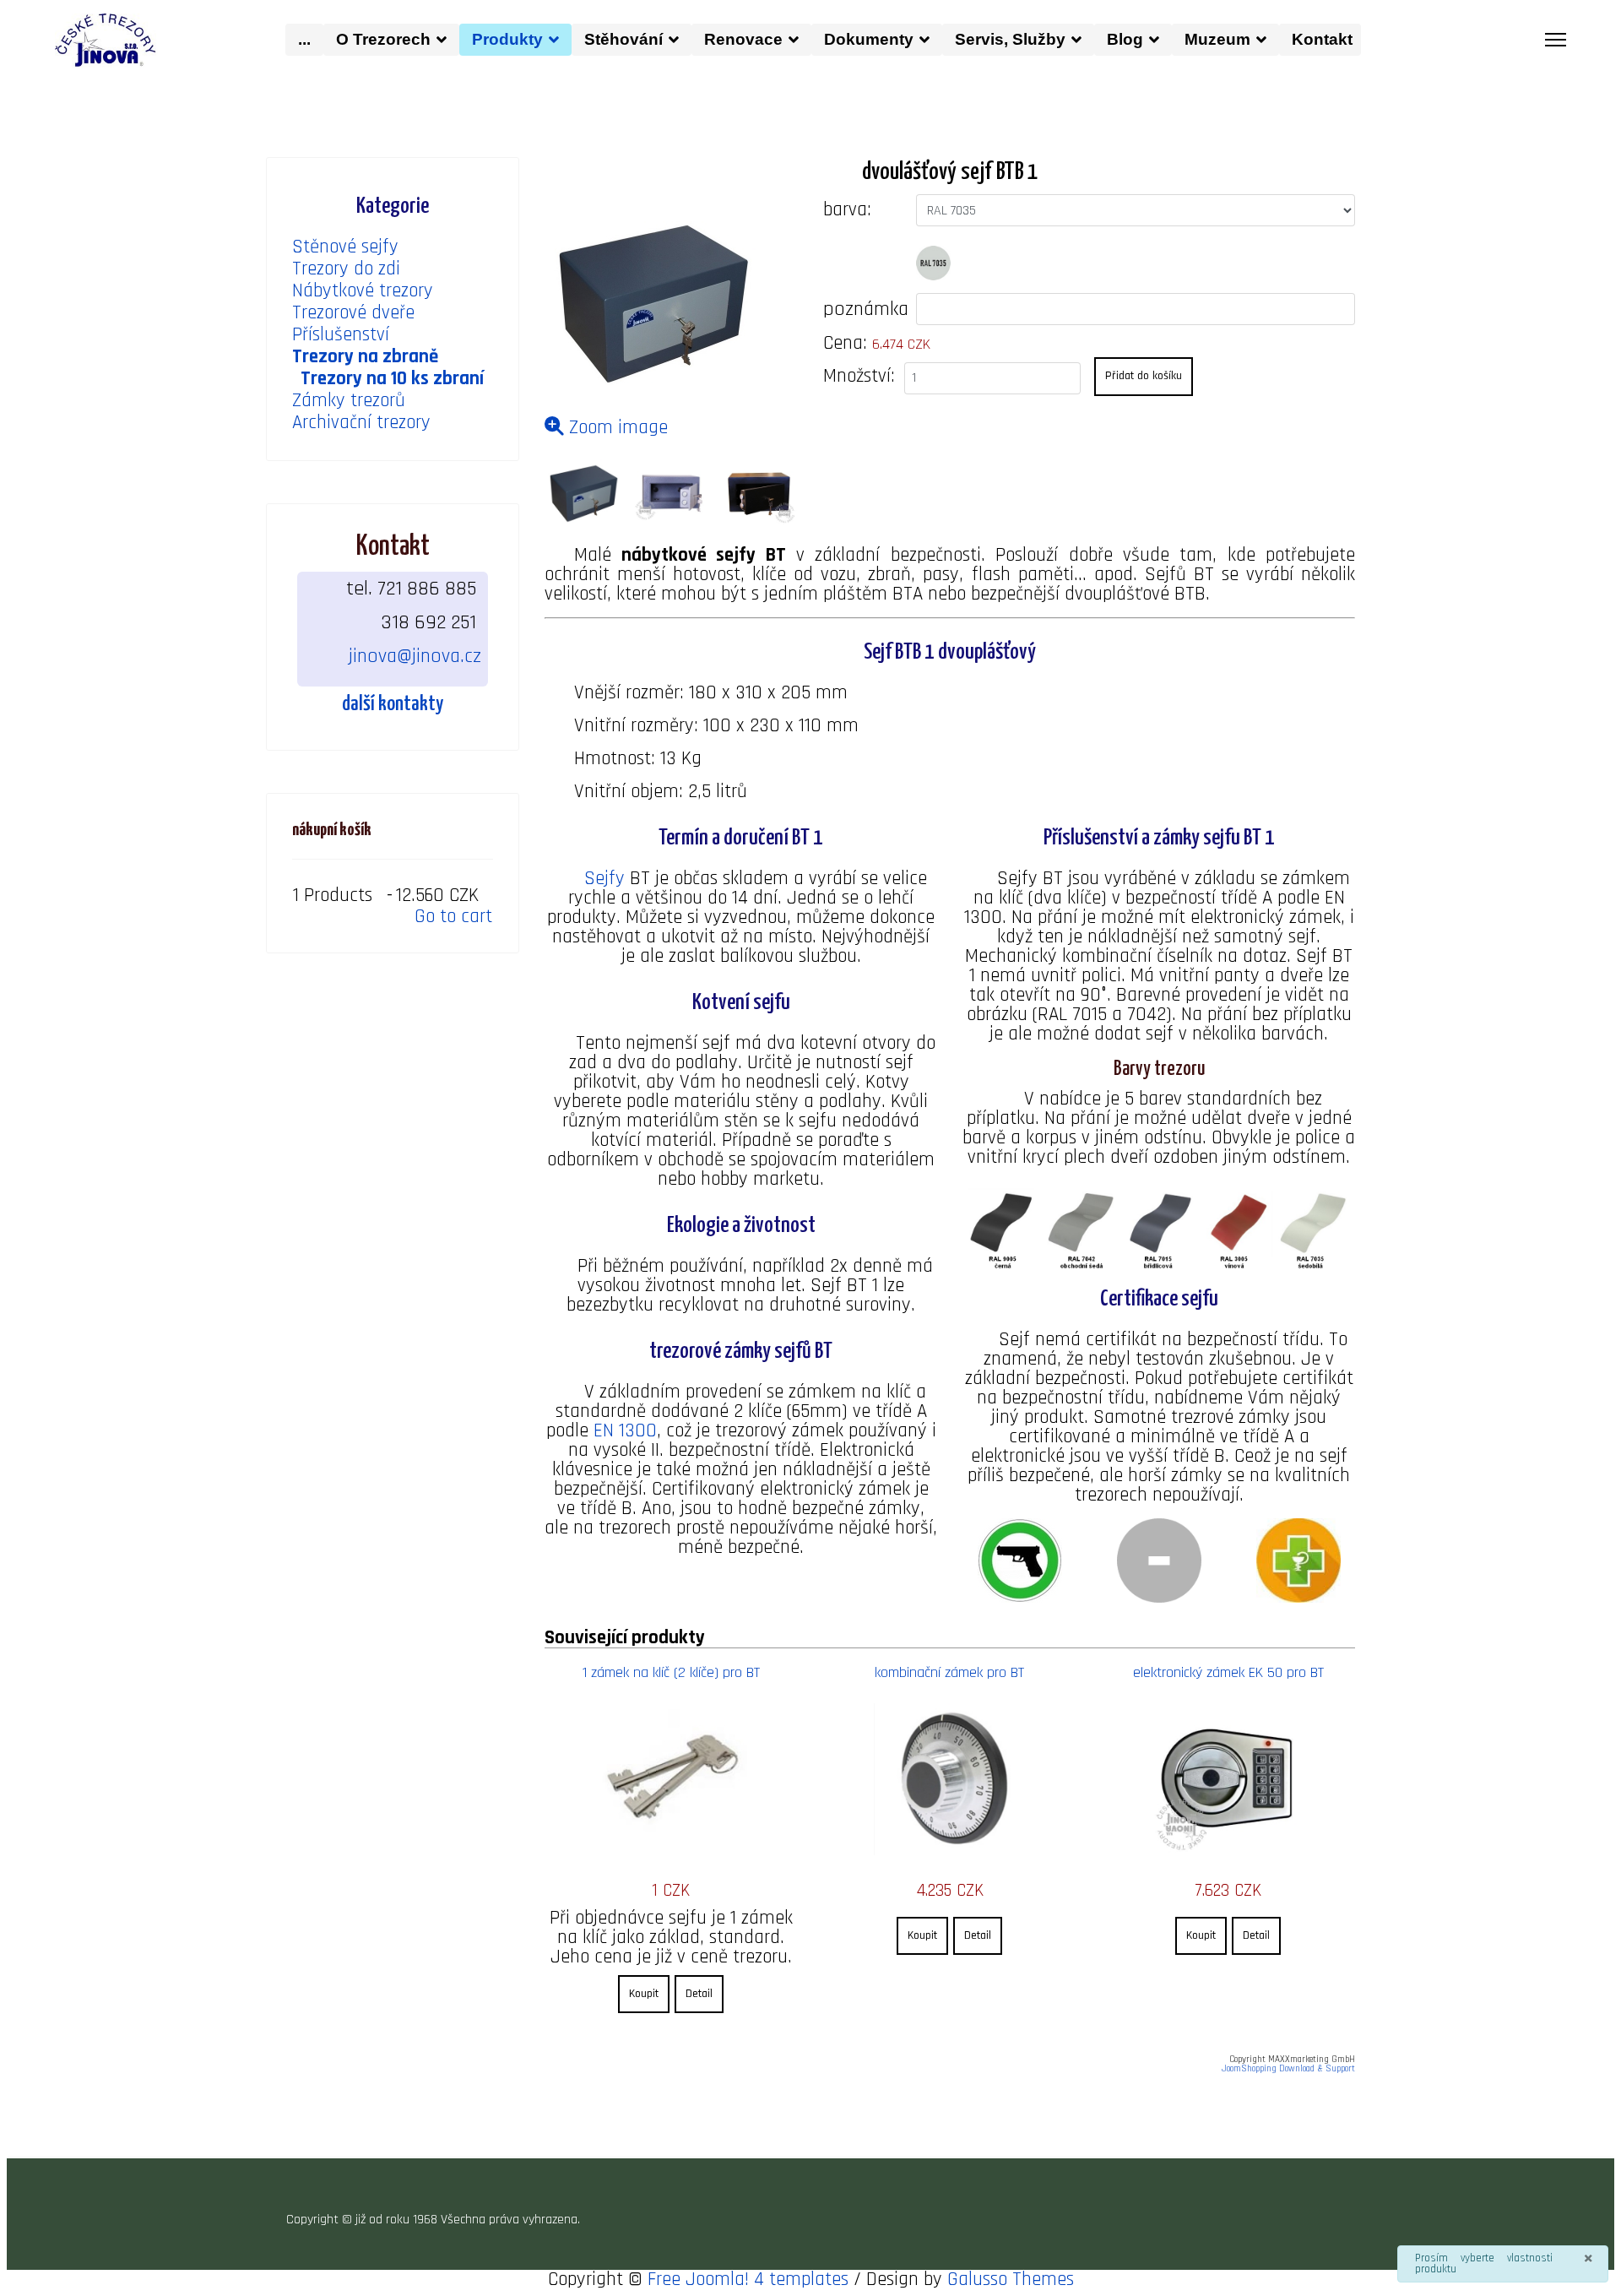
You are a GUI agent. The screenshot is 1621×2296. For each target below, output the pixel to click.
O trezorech (383, 39)
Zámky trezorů (349, 401)
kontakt (1326, 39)
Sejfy (604, 879)
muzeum (1217, 39)
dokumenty (869, 39)
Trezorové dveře (353, 313)
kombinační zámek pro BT (949, 1672)
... (304, 39)
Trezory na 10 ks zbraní (392, 379)
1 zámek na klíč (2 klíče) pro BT (671, 1672)
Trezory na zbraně (365, 357)
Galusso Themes (1011, 2280)
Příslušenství (341, 335)
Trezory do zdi (346, 269)
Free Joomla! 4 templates (748, 2280)
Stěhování (623, 39)
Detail (699, 1994)
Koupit (644, 1994)
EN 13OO (625, 1431)
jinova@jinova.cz (415, 656)
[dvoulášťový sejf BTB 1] (584, 494)
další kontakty (393, 704)
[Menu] (1556, 40)
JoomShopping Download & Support (1288, 2069)
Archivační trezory (361, 423)
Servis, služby (1010, 39)
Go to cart (453, 917)
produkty (507, 39)
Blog (1125, 39)
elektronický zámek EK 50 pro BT (1228, 1672)
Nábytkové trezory (363, 291)
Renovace (743, 39)
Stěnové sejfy (345, 247)
